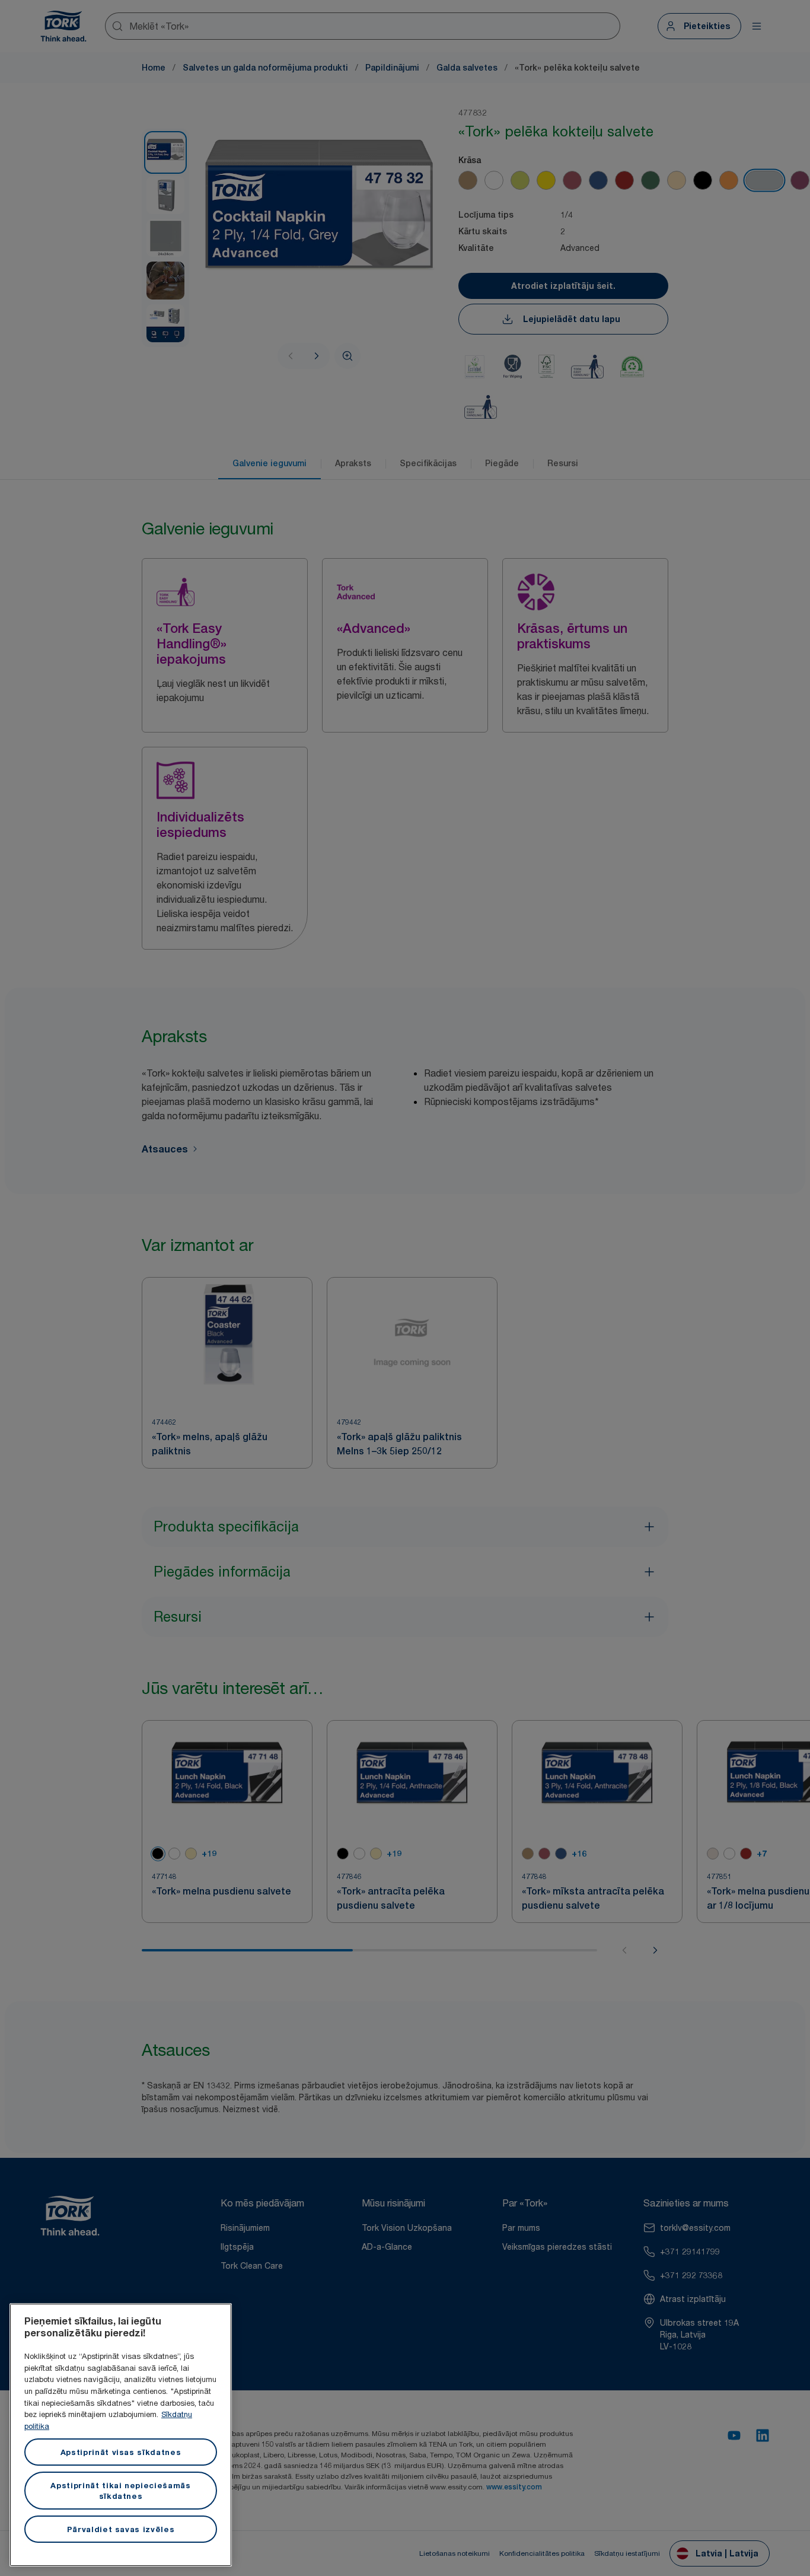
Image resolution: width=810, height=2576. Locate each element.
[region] (121, 2435)
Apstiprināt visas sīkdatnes (121, 2452)
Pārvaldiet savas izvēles (121, 2529)
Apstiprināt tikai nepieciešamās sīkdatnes (120, 2491)
